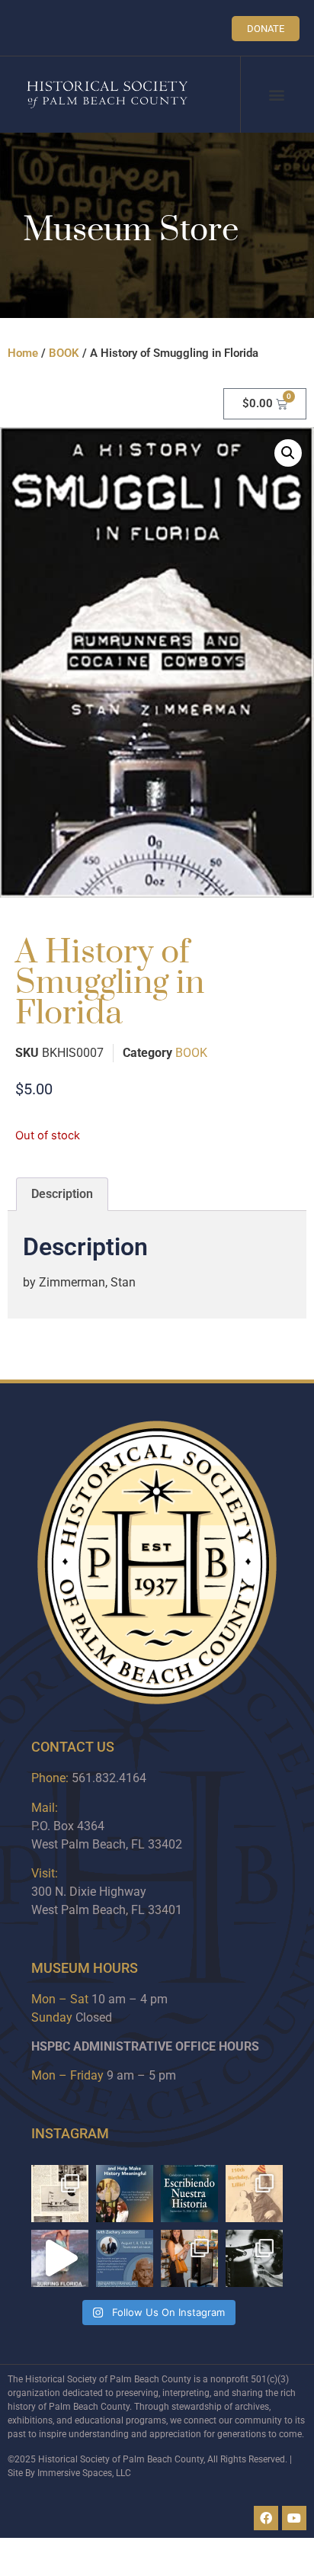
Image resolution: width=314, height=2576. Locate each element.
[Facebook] (266, 2518)
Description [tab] (62, 1194)
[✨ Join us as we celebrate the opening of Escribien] (189, 2194)
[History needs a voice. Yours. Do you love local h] (125, 2194)
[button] (276, 95)
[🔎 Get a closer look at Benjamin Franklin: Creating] (125, 2258)
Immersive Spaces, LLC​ (84, 2473)
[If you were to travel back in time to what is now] (60, 2194)
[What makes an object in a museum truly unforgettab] (60, 2258)
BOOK (64, 353)
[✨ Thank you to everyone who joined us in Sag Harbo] (189, 2258)
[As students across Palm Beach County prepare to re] (254, 2258)
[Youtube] (294, 2518)
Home (23, 353)
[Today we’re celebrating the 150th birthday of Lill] (254, 2194)
